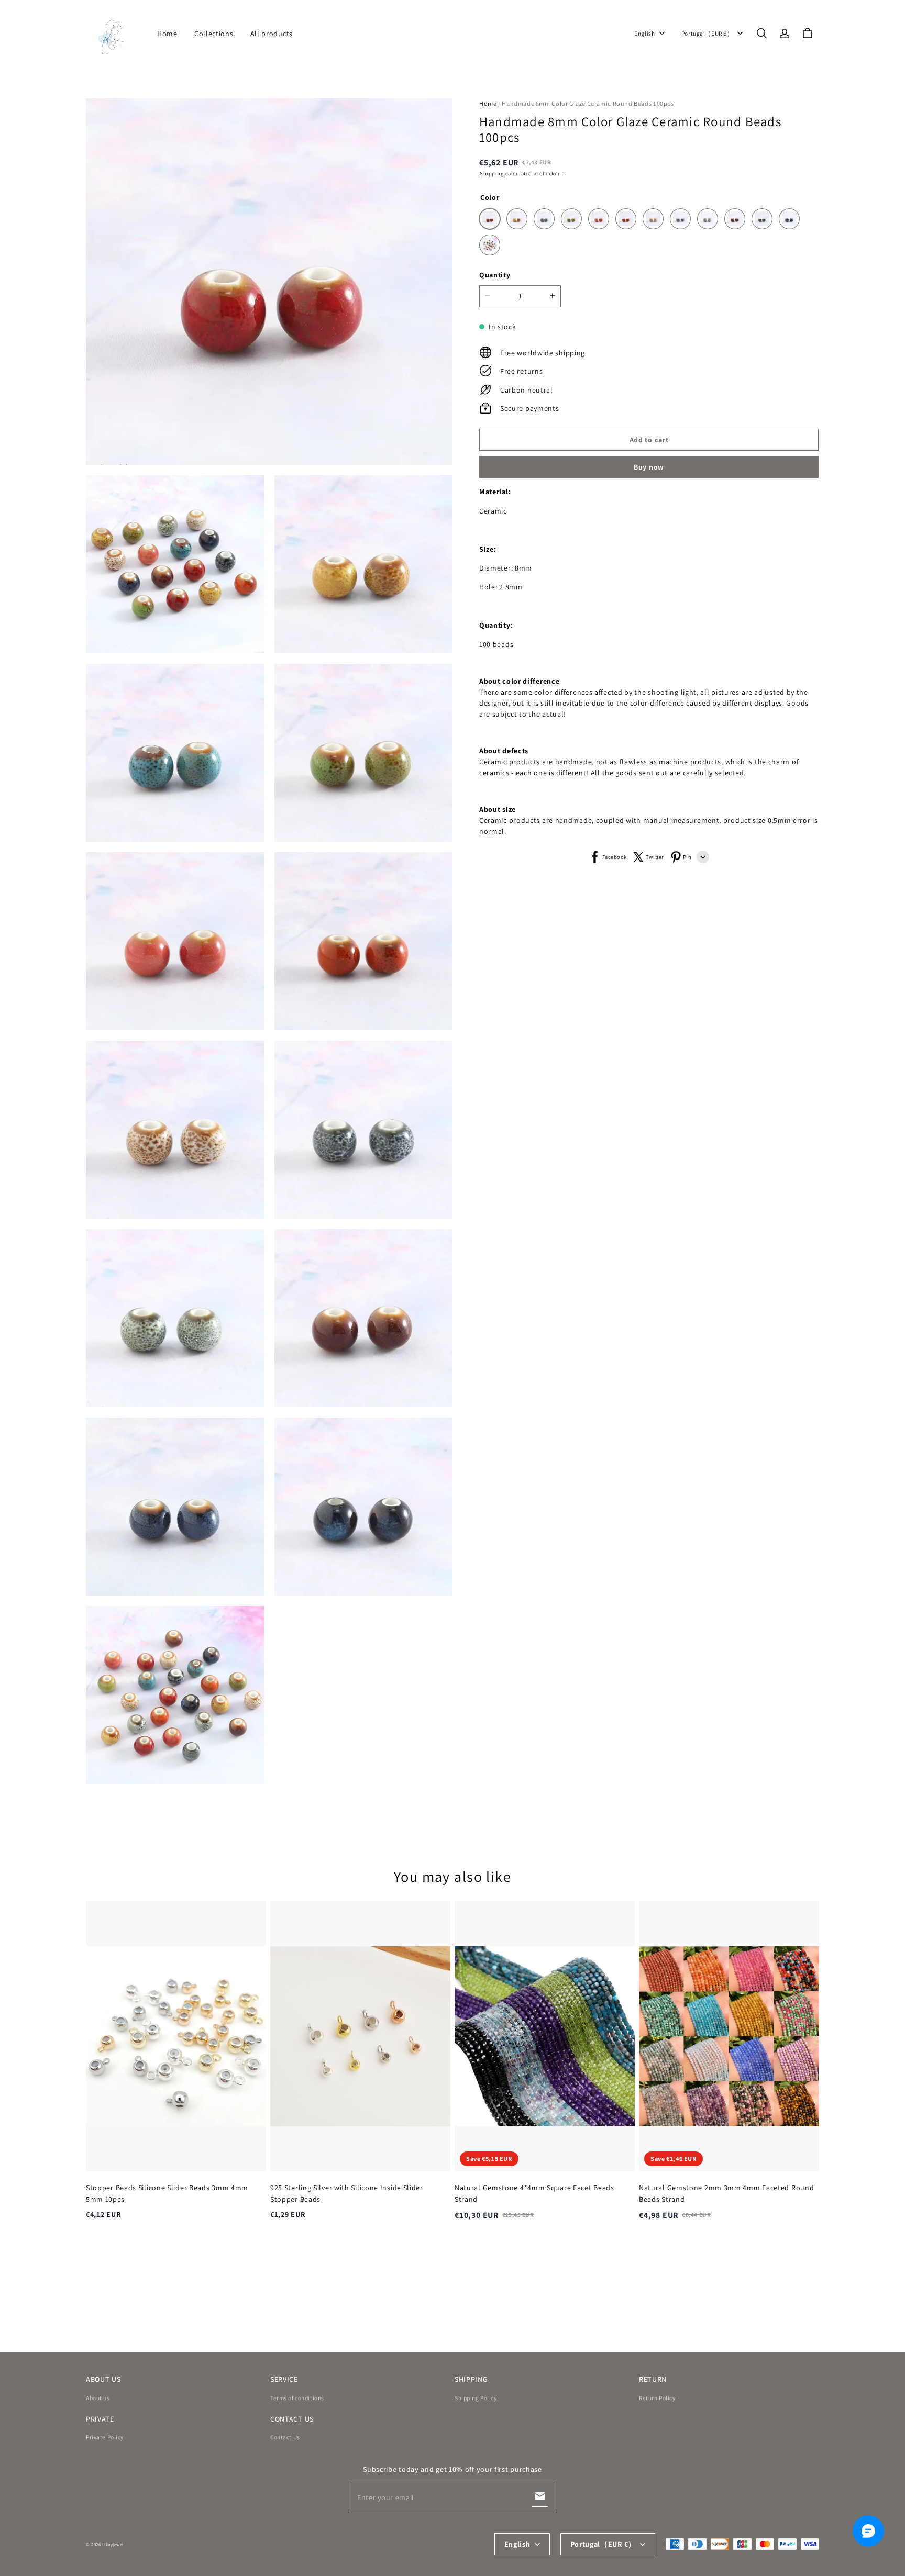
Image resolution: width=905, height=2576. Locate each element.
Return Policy (657, 2398)
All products (272, 34)
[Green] (571, 219)
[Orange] (626, 219)
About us (98, 2398)
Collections (214, 34)
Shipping (492, 173)
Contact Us (285, 2437)
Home (167, 34)
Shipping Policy (476, 2398)
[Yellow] (517, 219)
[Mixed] (490, 245)
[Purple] (762, 219)
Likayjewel (113, 2545)
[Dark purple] (735, 219)
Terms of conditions (297, 2398)
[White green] (708, 219)
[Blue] (544, 219)
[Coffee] (653, 219)
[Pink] (599, 219)
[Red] (490, 219)
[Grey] (680, 219)
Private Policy (105, 2437)
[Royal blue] (789, 219)
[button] (761, 34)
